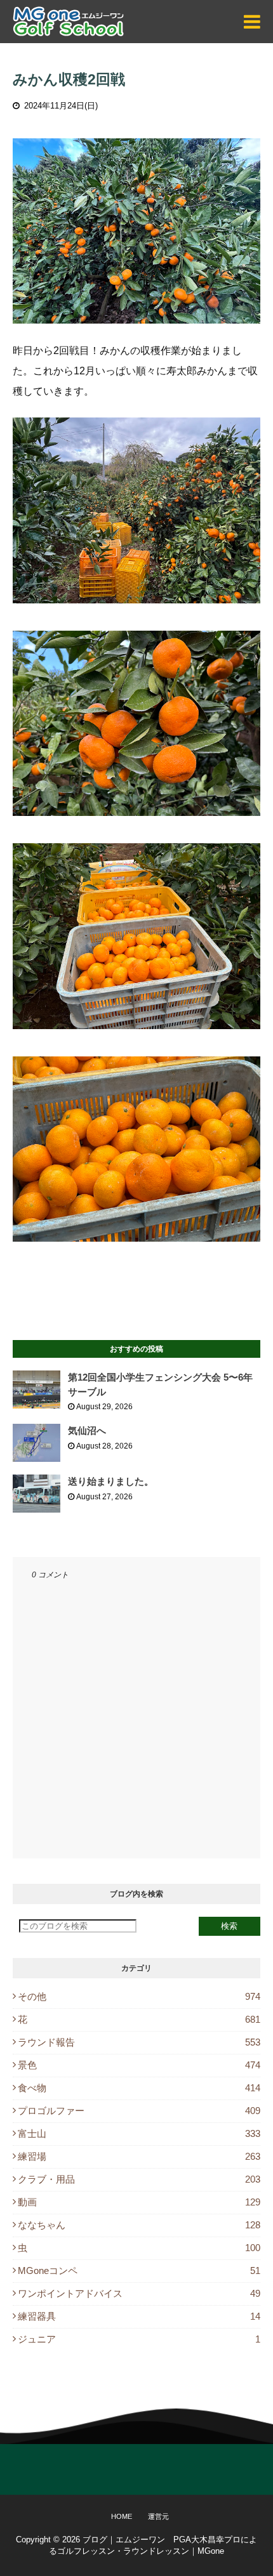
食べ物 (139, 2088)
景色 (139, 2065)
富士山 (139, 2133)
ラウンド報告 (139, 2042)
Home (122, 2516)
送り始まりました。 (111, 1481)
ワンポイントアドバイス (139, 2293)
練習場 (139, 2156)
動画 (139, 2202)
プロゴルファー (139, 2111)
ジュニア (139, 2339)
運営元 (158, 2516)
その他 (139, 1996)
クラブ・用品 (139, 2179)
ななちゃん (139, 2225)
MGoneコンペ (139, 2270)
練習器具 (139, 2316)
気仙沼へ (87, 1430)
